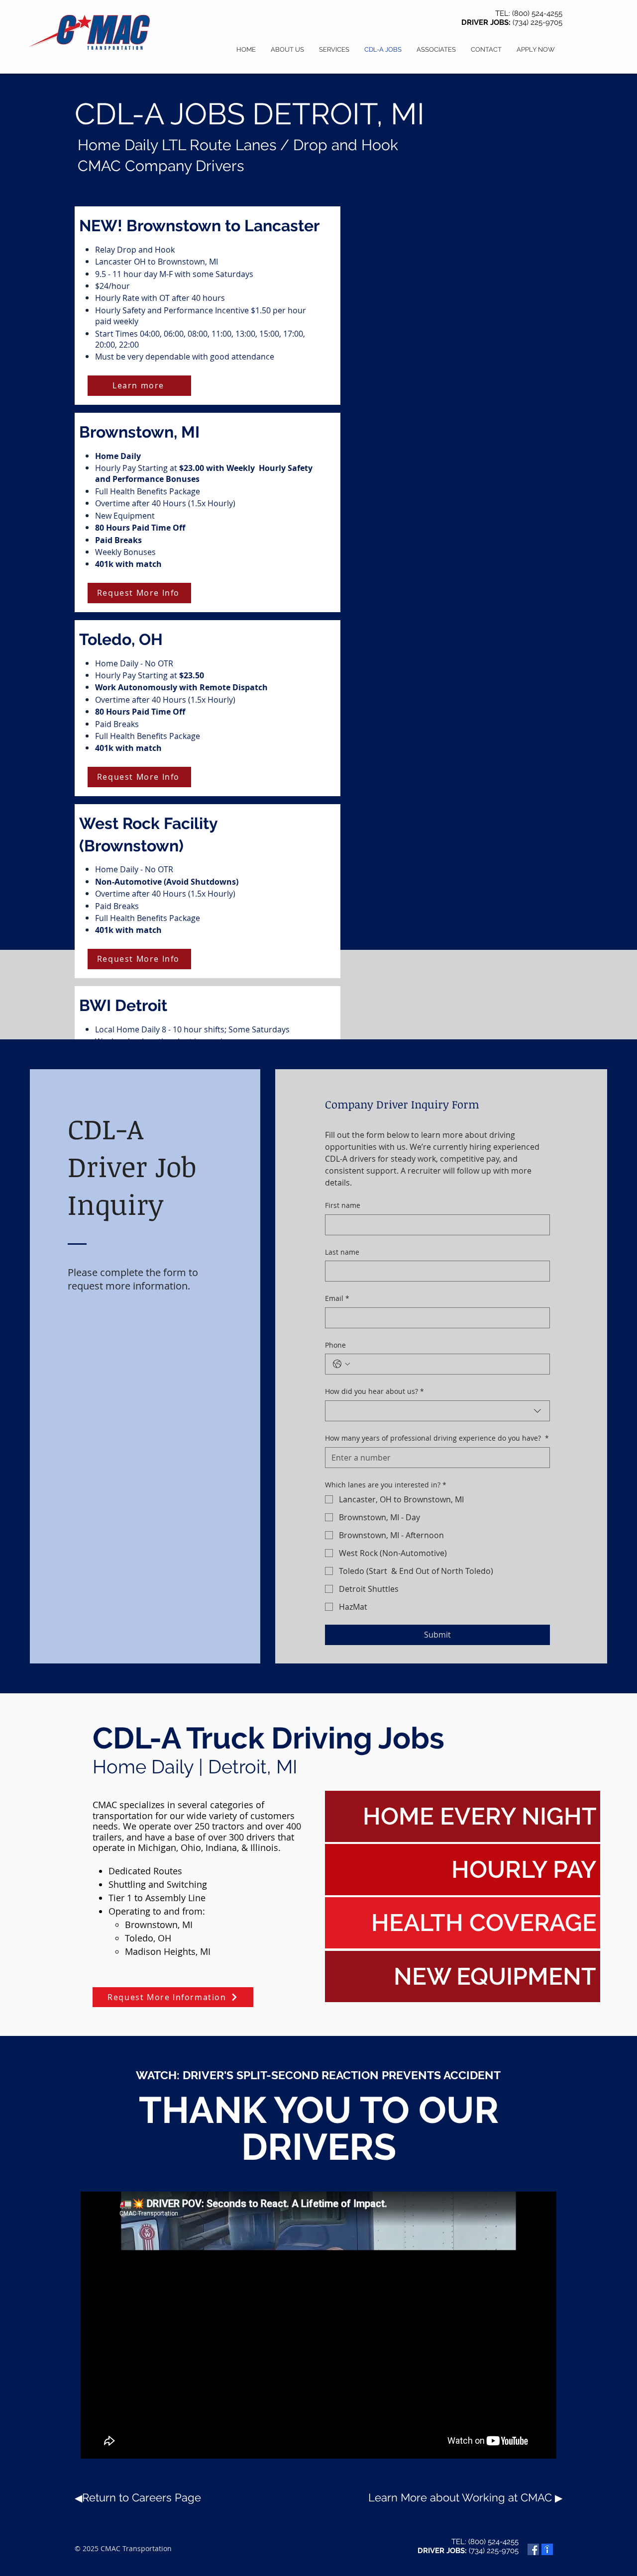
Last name (342, 1252)
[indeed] (547, 2549)
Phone (335, 1345)
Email (337, 1298)
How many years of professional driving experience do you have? (437, 1438)
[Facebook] (533, 2549)
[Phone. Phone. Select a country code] (341, 1364)
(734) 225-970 (535, 22)
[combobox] (437, 1411)
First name (343, 1205)
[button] (536, 50)
